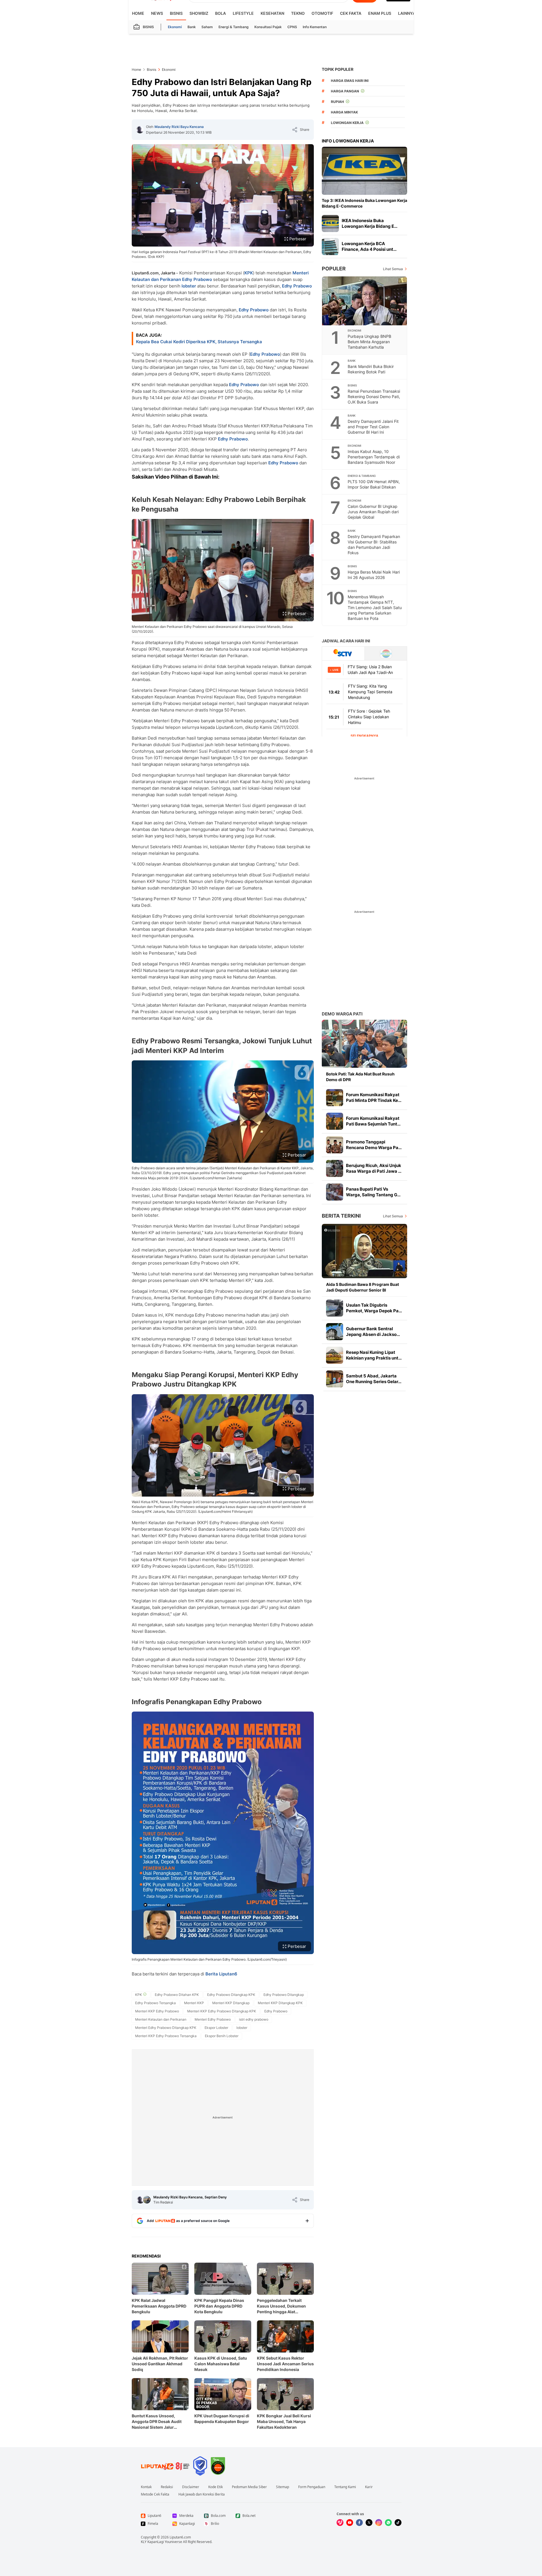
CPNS (292, 27)
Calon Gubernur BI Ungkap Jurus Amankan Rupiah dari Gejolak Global (373, 512)
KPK (249, 273)
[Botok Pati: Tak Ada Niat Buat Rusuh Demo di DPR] (364, 1044)
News (157, 13)
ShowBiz (199, 13)
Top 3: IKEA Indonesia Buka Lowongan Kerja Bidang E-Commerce (364, 203)
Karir (369, 2487)
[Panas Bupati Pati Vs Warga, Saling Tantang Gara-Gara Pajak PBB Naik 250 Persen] (335, 1192)
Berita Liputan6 (221, 1974)
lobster (189, 286)
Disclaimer (191, 2487)
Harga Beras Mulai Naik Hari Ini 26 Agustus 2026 (374, 575)
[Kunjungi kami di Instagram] (379, 2523)
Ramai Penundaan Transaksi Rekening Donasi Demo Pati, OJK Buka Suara (374, 397)
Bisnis (176, 13)
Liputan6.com (180, 2537)
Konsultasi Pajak (268, 27)
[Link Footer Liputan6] (165, 2466)
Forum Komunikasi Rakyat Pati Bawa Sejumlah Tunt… (373, 1121)
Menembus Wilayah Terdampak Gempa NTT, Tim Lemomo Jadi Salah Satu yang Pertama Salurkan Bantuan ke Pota (375, 608)
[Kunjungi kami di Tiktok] (398, 2523)
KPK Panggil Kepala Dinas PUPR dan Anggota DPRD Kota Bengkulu (219, 2306)
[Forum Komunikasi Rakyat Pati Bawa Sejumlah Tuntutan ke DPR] (335, 1121)
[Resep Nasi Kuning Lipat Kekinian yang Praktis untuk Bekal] (335, 1355)
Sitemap (283, 2487)
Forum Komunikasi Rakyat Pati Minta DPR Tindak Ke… (374, 1097)
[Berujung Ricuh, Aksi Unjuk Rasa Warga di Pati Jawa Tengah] (335, 1168)
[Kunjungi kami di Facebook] (359, 2523)
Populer (334, 269)
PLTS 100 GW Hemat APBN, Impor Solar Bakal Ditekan (374, 484)
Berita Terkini (341, 1216)
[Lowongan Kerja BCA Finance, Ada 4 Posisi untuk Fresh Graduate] (330, 247)
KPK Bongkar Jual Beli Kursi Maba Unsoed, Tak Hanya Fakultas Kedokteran (284, 2421)
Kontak (146, 2487)
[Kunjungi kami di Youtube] (350, 2523)
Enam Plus (380, 13)
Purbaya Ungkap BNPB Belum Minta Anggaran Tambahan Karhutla (369, 342)
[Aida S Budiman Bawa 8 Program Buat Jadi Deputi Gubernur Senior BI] (364, 1251)
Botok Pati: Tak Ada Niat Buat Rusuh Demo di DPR (360, 1077)
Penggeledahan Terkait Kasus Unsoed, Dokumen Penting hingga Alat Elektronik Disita (281, 2306)
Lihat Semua (393, 269)
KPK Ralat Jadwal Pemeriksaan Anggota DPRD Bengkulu (159, 2306)
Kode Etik (216, 2487)
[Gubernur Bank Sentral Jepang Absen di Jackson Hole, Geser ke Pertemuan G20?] (335, 1332)
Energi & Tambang (234, 27)
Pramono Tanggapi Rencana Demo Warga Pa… (374, 1145)
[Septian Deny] (147, 2200)
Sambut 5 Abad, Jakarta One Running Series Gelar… (374, 1379)
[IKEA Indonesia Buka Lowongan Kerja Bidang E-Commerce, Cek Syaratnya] (330, 224)
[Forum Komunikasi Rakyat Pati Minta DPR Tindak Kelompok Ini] (335, 1098)
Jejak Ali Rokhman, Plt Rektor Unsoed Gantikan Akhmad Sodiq (160, 2364)
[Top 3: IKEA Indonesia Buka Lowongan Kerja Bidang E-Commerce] (364, 171)
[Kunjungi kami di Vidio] (340, 2523)
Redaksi (167, 2487)
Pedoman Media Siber (249, 2487)
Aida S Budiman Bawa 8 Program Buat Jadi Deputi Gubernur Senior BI (362, 1287)
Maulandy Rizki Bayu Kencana (179, 127)
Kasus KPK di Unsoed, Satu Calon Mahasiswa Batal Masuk (221, 2364)
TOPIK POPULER (338, 69)
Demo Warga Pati (342, 1014)
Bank (192, 27)
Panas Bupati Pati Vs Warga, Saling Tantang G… (373, 1192)
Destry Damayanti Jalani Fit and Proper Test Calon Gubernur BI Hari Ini (373, 427)
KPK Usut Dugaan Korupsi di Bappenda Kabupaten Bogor (222, 2419)
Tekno (298, 13)
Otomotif (322, 13)
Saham (207, 27)
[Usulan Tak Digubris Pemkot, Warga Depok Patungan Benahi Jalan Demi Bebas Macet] (335, 1308)
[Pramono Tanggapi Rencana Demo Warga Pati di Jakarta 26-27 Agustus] (335, 1145)
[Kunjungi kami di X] (369, 2523)
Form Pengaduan (312, 2487)
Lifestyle (243, 13)
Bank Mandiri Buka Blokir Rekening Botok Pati (371, 369)
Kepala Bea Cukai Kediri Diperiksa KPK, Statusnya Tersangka (199, 342)
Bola (220, 13)
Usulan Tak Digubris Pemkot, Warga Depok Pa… (374, 1308)
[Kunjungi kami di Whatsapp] (388, 2523)
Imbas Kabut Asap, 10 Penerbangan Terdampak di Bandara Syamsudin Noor (374, 457)
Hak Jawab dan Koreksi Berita (202, 2494)
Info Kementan (315, 27)
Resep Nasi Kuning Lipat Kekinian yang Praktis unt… (374, 1355)
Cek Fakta (351, 13)
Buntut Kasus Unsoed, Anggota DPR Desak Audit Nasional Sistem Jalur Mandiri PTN (157, 2422)
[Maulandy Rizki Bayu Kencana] (140, 130)
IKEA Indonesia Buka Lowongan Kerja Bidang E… (370, 223)
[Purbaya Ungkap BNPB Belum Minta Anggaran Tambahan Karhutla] (365, 301)
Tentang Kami (345, 2487)
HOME (138, 13)
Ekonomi (175, 27)
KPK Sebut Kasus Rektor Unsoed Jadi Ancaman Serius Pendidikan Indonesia (285, 2364)
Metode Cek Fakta (155, 2494)
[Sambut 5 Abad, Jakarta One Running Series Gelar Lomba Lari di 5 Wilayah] (335, 1379)
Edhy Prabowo (197, 279)
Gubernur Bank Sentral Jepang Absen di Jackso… (373, 1332)
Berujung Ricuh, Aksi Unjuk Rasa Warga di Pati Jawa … (374, 1168)
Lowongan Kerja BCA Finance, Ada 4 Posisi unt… (369, 246)
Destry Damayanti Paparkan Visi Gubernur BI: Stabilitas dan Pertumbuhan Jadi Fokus (374, 545)
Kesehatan (272, 13)
